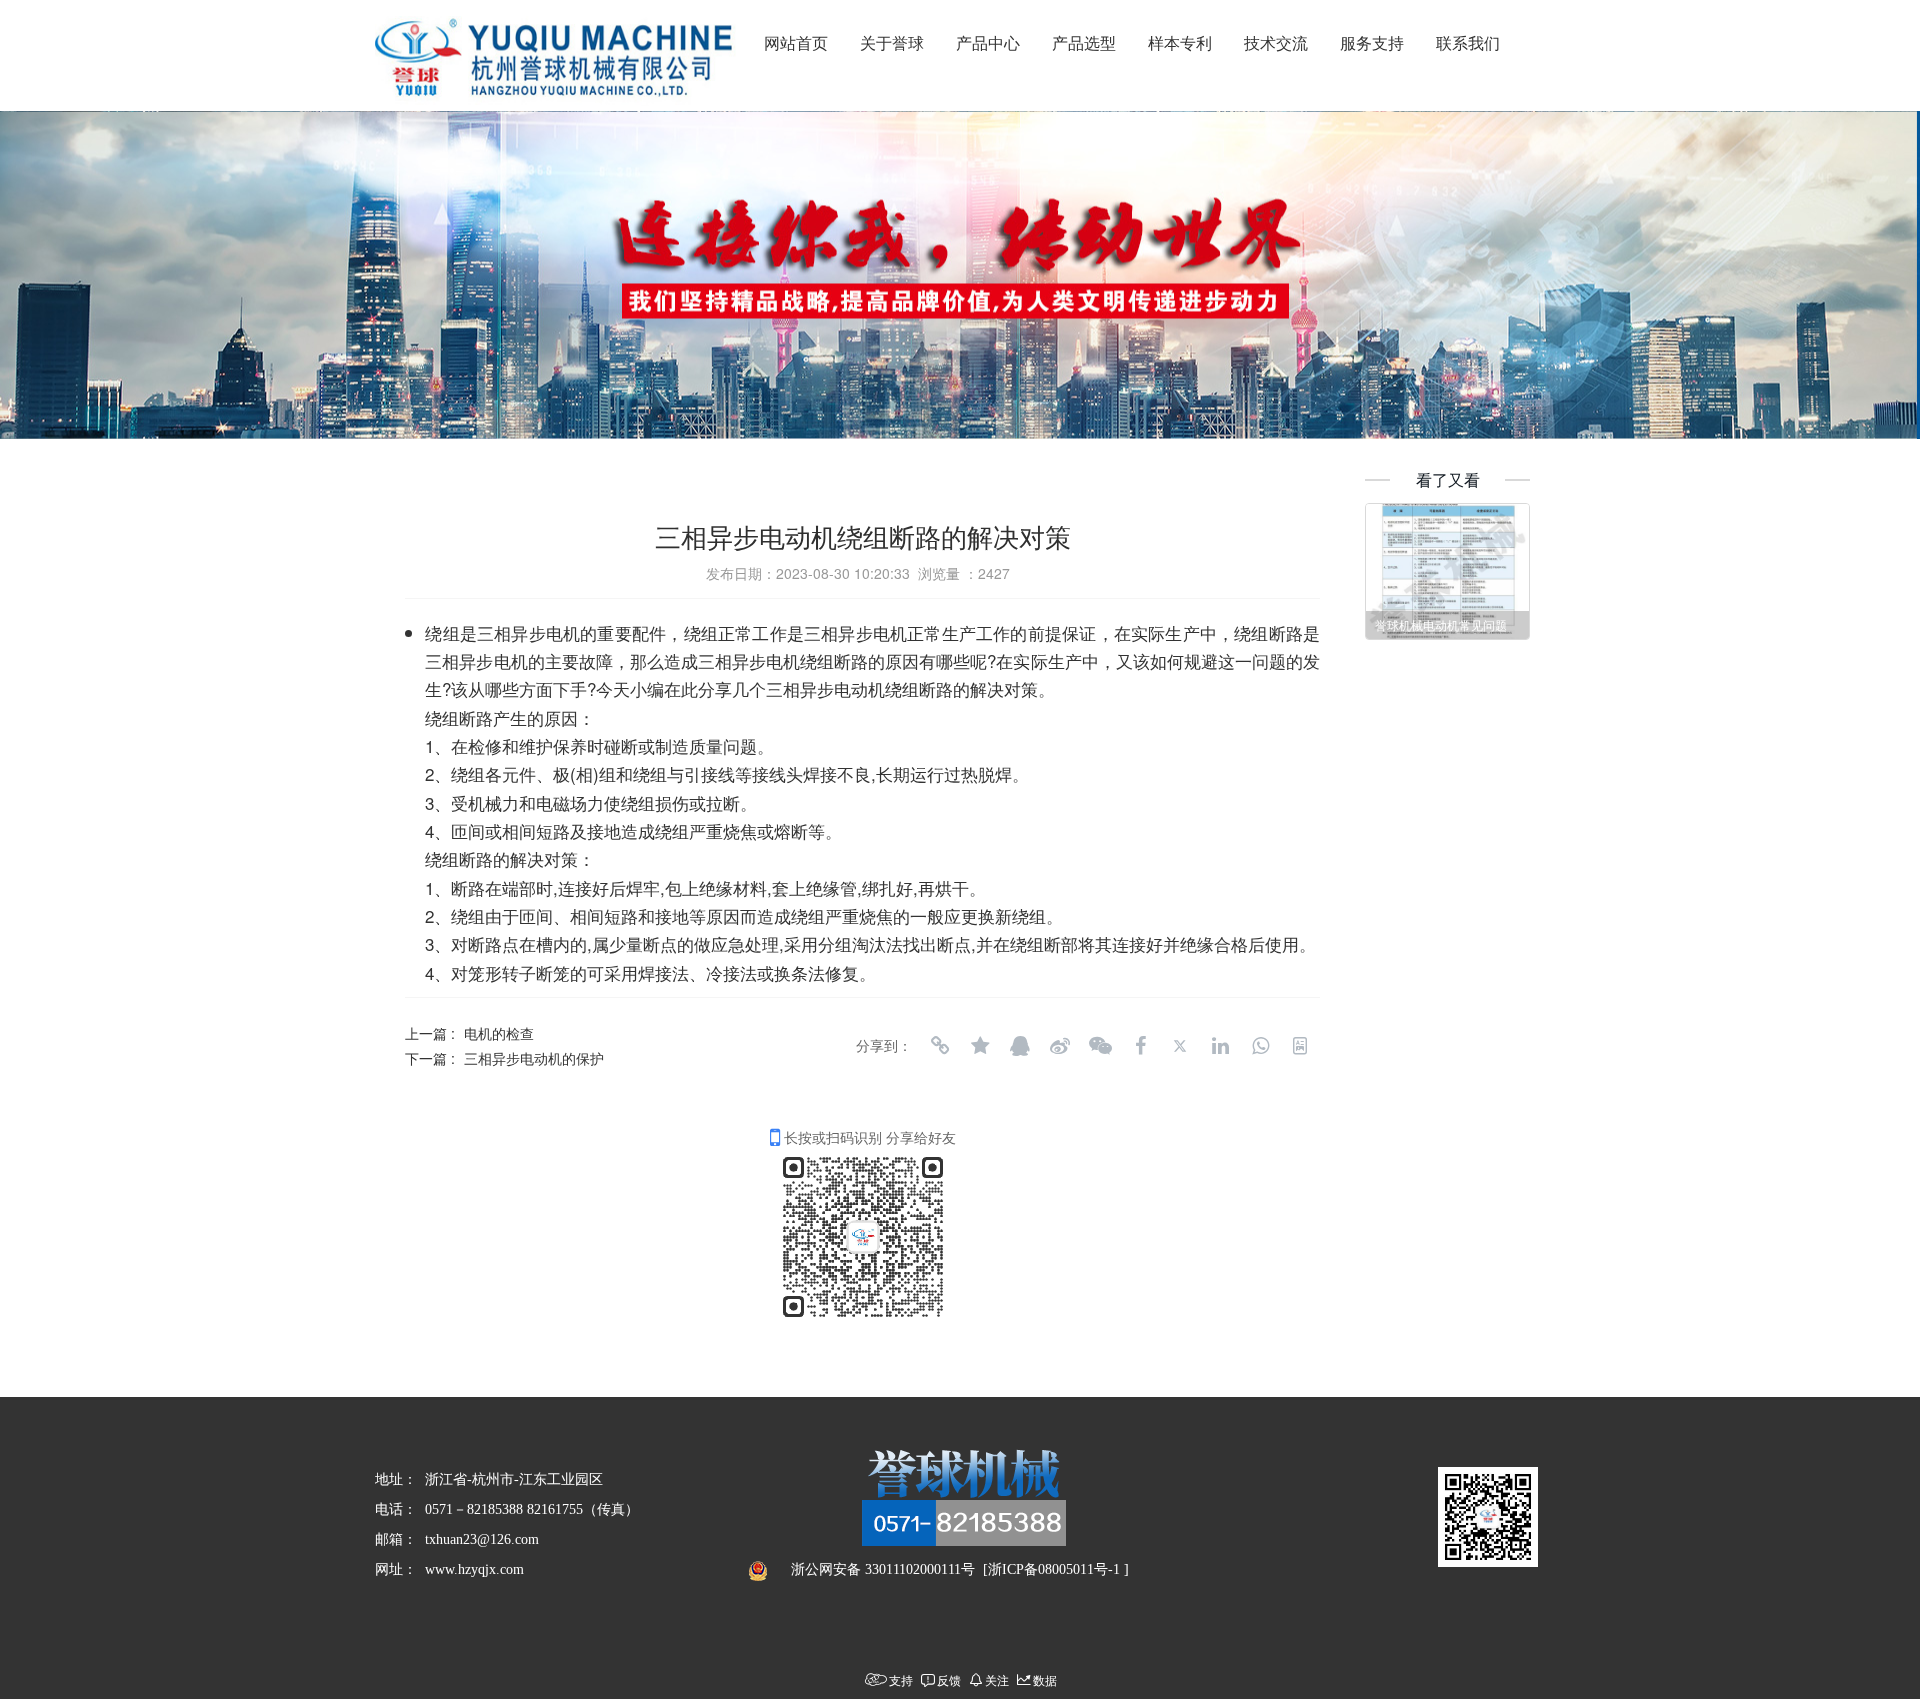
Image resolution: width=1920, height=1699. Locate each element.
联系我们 (1468, 43)
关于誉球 (892, 43)
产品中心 (988, 43)
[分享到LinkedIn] (1220, 1046)
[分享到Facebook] (1140, 1046)
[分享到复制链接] (940, 1046)
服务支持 (1372, 43)
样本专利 (1180, 43)
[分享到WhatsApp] (1260, 1046)
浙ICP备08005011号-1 (1054, 1569)
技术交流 (1276, 43)
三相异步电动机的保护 (534, 1058)
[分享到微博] (1060, 1046)
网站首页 (796, 43)
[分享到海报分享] (1300, 1046)
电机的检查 (499, 1033)
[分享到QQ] (1020, 1046)
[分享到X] (1180, 1046)
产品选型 (1084, 43)
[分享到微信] (1100, 1046)
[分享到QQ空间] (980, 1046)
